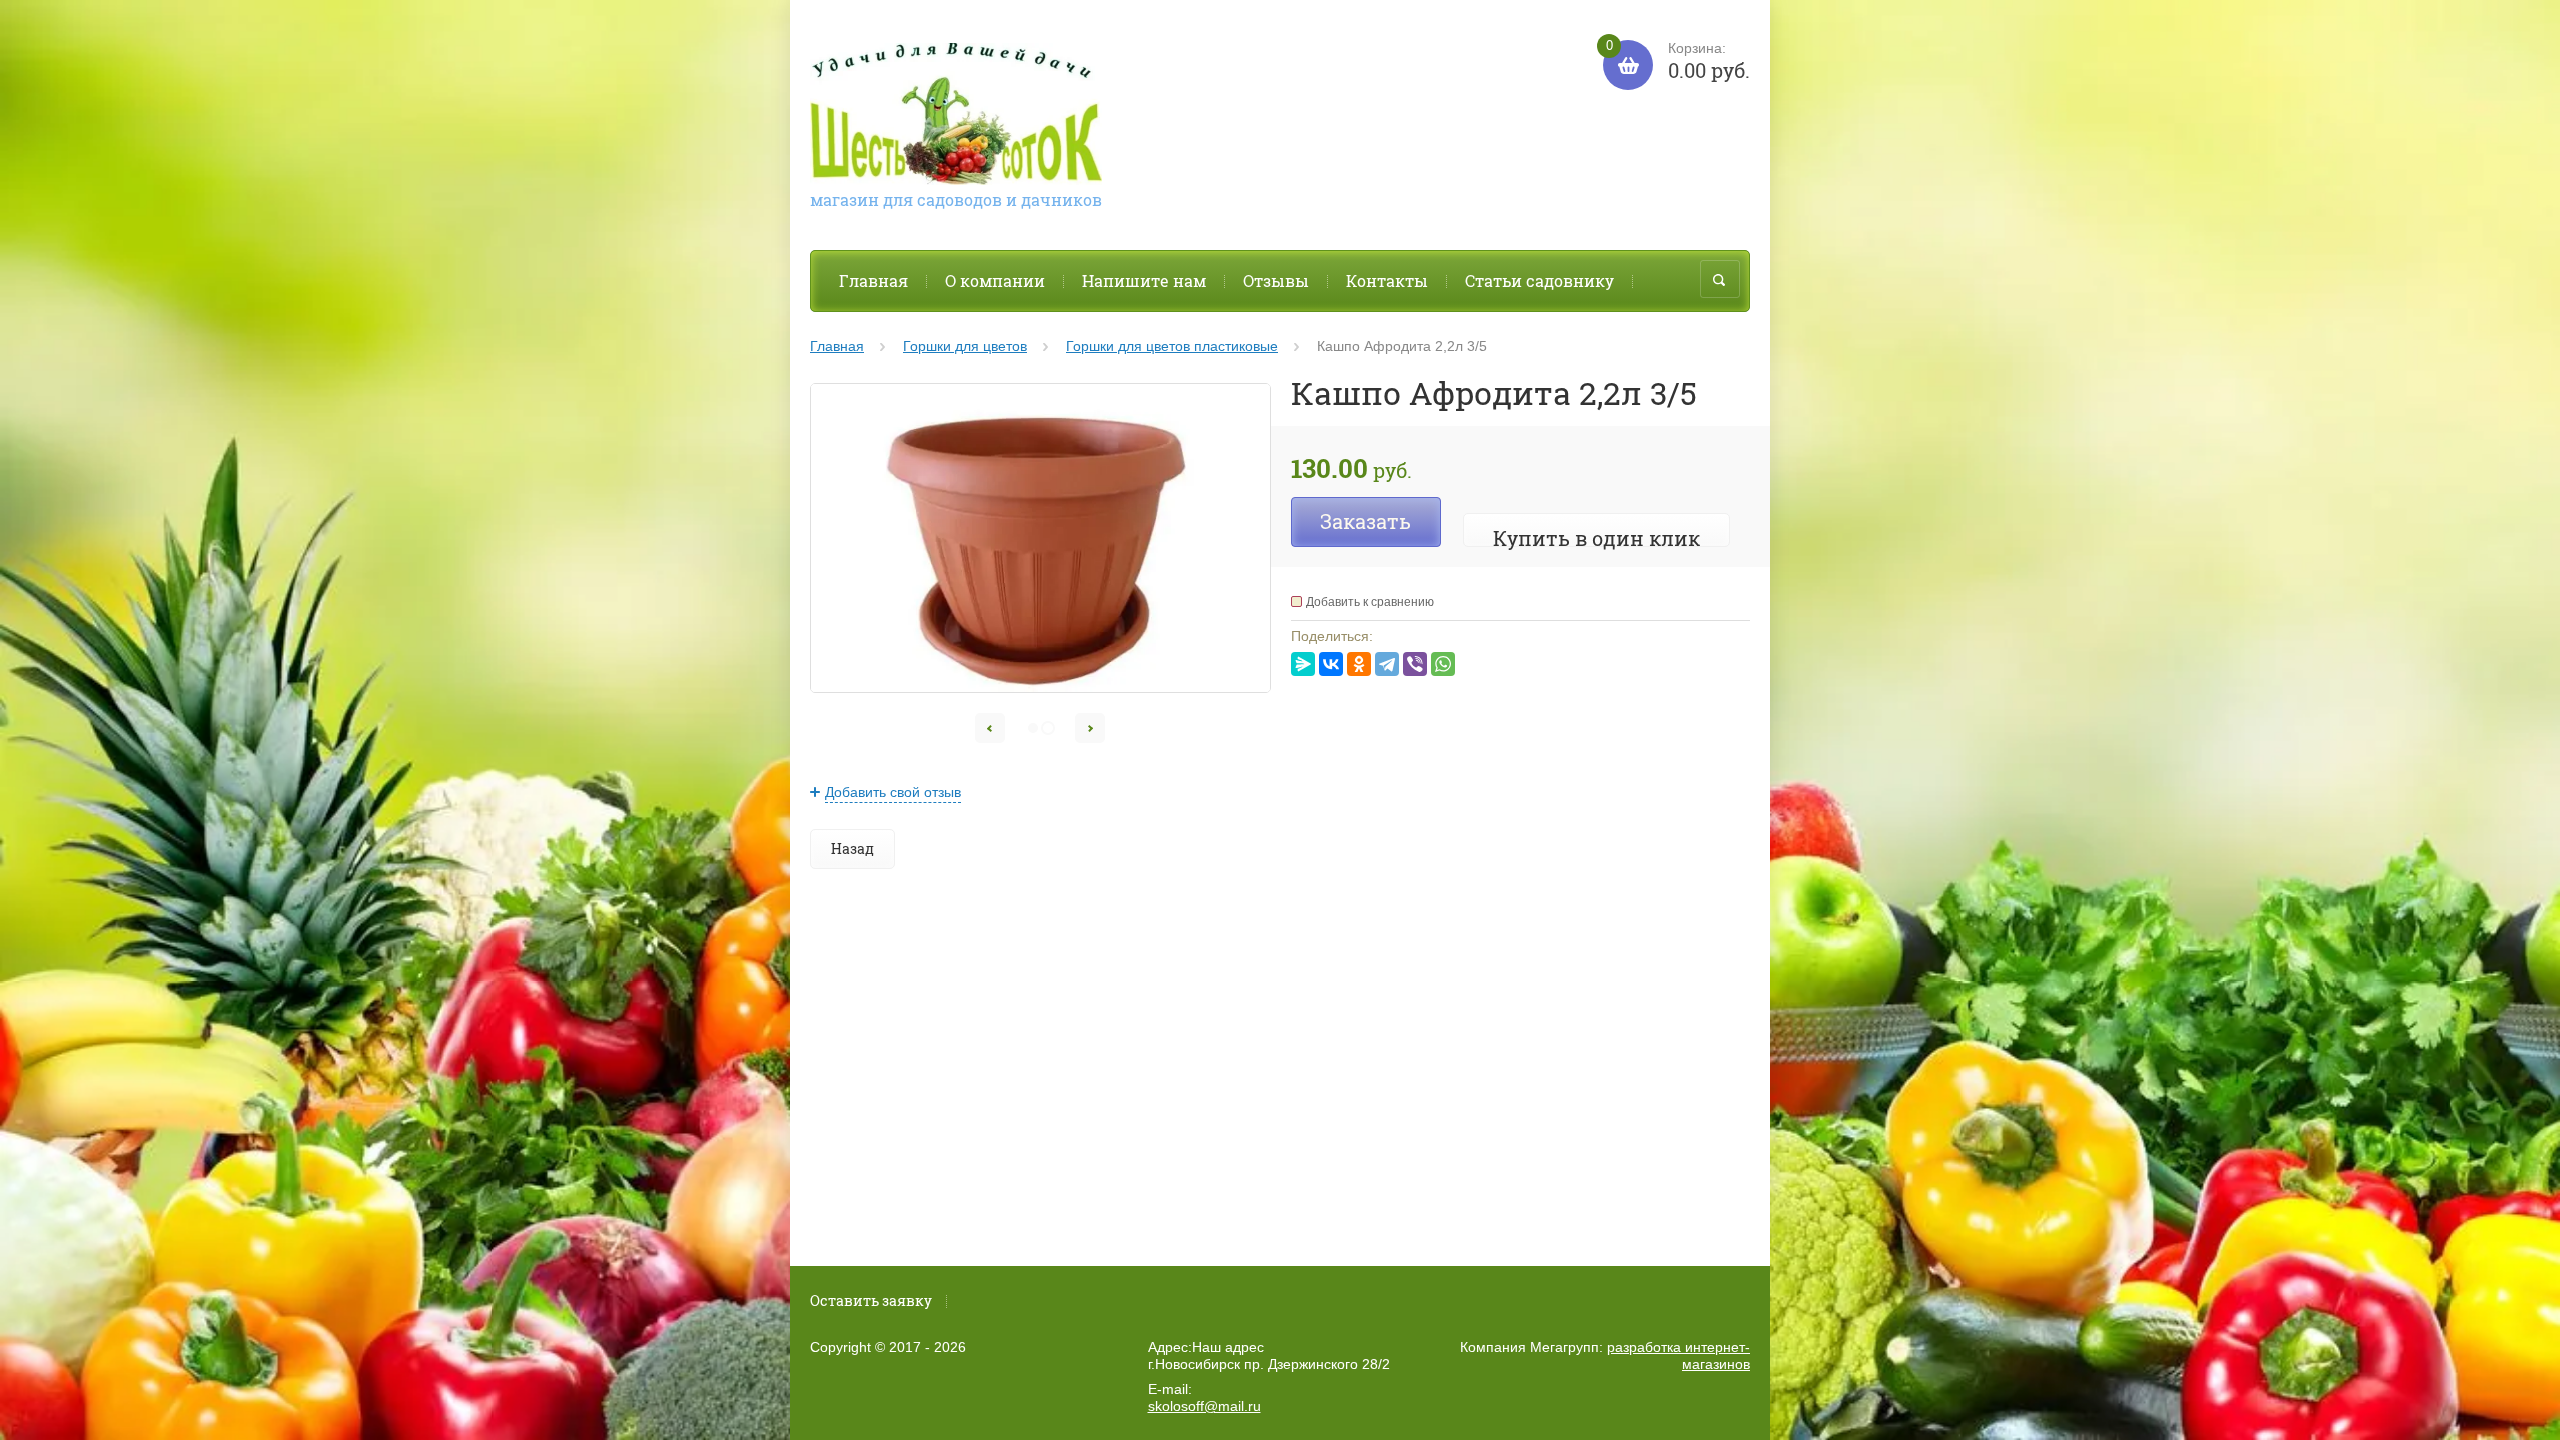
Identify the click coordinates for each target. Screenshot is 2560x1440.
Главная (873, 280)
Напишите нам (1144, 280)
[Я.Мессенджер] (1303, 664)
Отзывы (1276, 280)
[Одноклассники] (1359, 664)
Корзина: (1678, 61)
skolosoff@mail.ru (1204, 1406)
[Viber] (1415, 664)
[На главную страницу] (956, 116)
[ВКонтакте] (1331, 664)
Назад (852, 848)
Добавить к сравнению (1370, 602)
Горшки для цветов (965, 346)
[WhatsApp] (1443, 664)
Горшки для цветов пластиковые (1172, 346)
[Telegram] (1387, 664)
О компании (995, 280)
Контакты (1387, 280)
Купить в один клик (1596, 538)
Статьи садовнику (1539, 280)
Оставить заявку (871, 1300)
